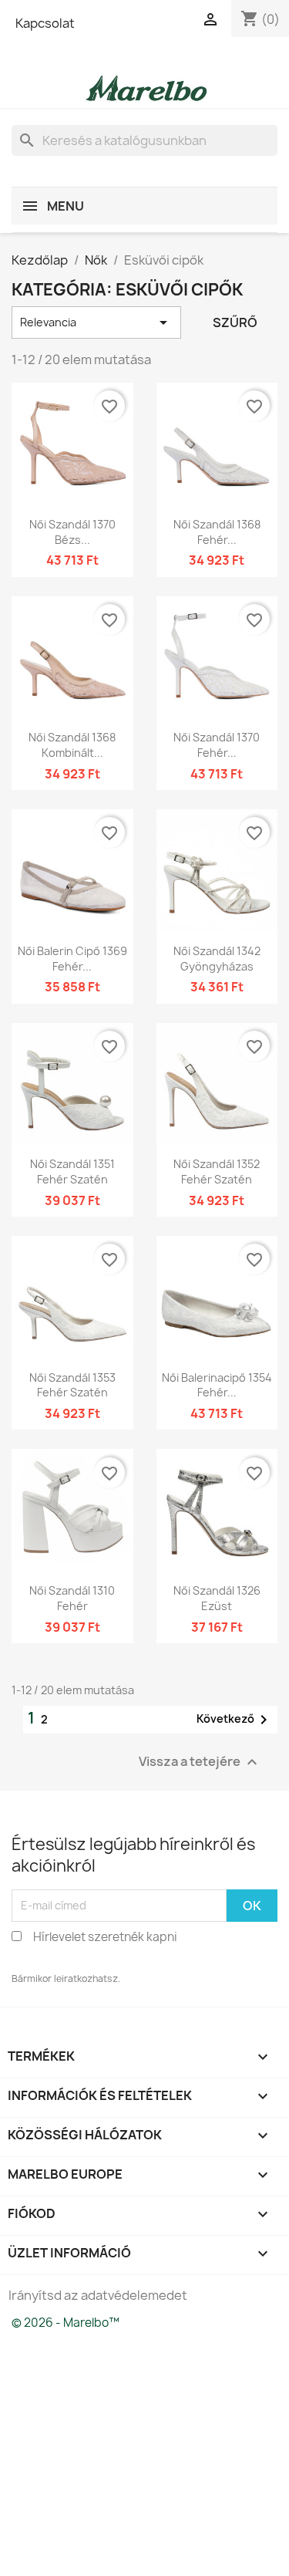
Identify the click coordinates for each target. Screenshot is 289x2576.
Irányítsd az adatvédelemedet (98, 2295)
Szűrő (235, 322)
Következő (235, 1720)
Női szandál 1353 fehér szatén (72, 1385)
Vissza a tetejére (200, 1762)
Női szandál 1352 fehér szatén (217, 1172)
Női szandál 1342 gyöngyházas (217, 959)
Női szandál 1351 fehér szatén (72, 1172)
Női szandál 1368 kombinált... (72, 745)
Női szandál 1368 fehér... (217, 532)
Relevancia (96, 322)
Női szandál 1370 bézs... (72, 532)
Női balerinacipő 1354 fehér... (217, 1385)
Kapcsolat (45, 23)
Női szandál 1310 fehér (72, 1598)
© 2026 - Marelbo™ (66, 2323)
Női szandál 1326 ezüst (217, 1598)
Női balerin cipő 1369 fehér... (72, 959)
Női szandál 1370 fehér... (217, 745)
